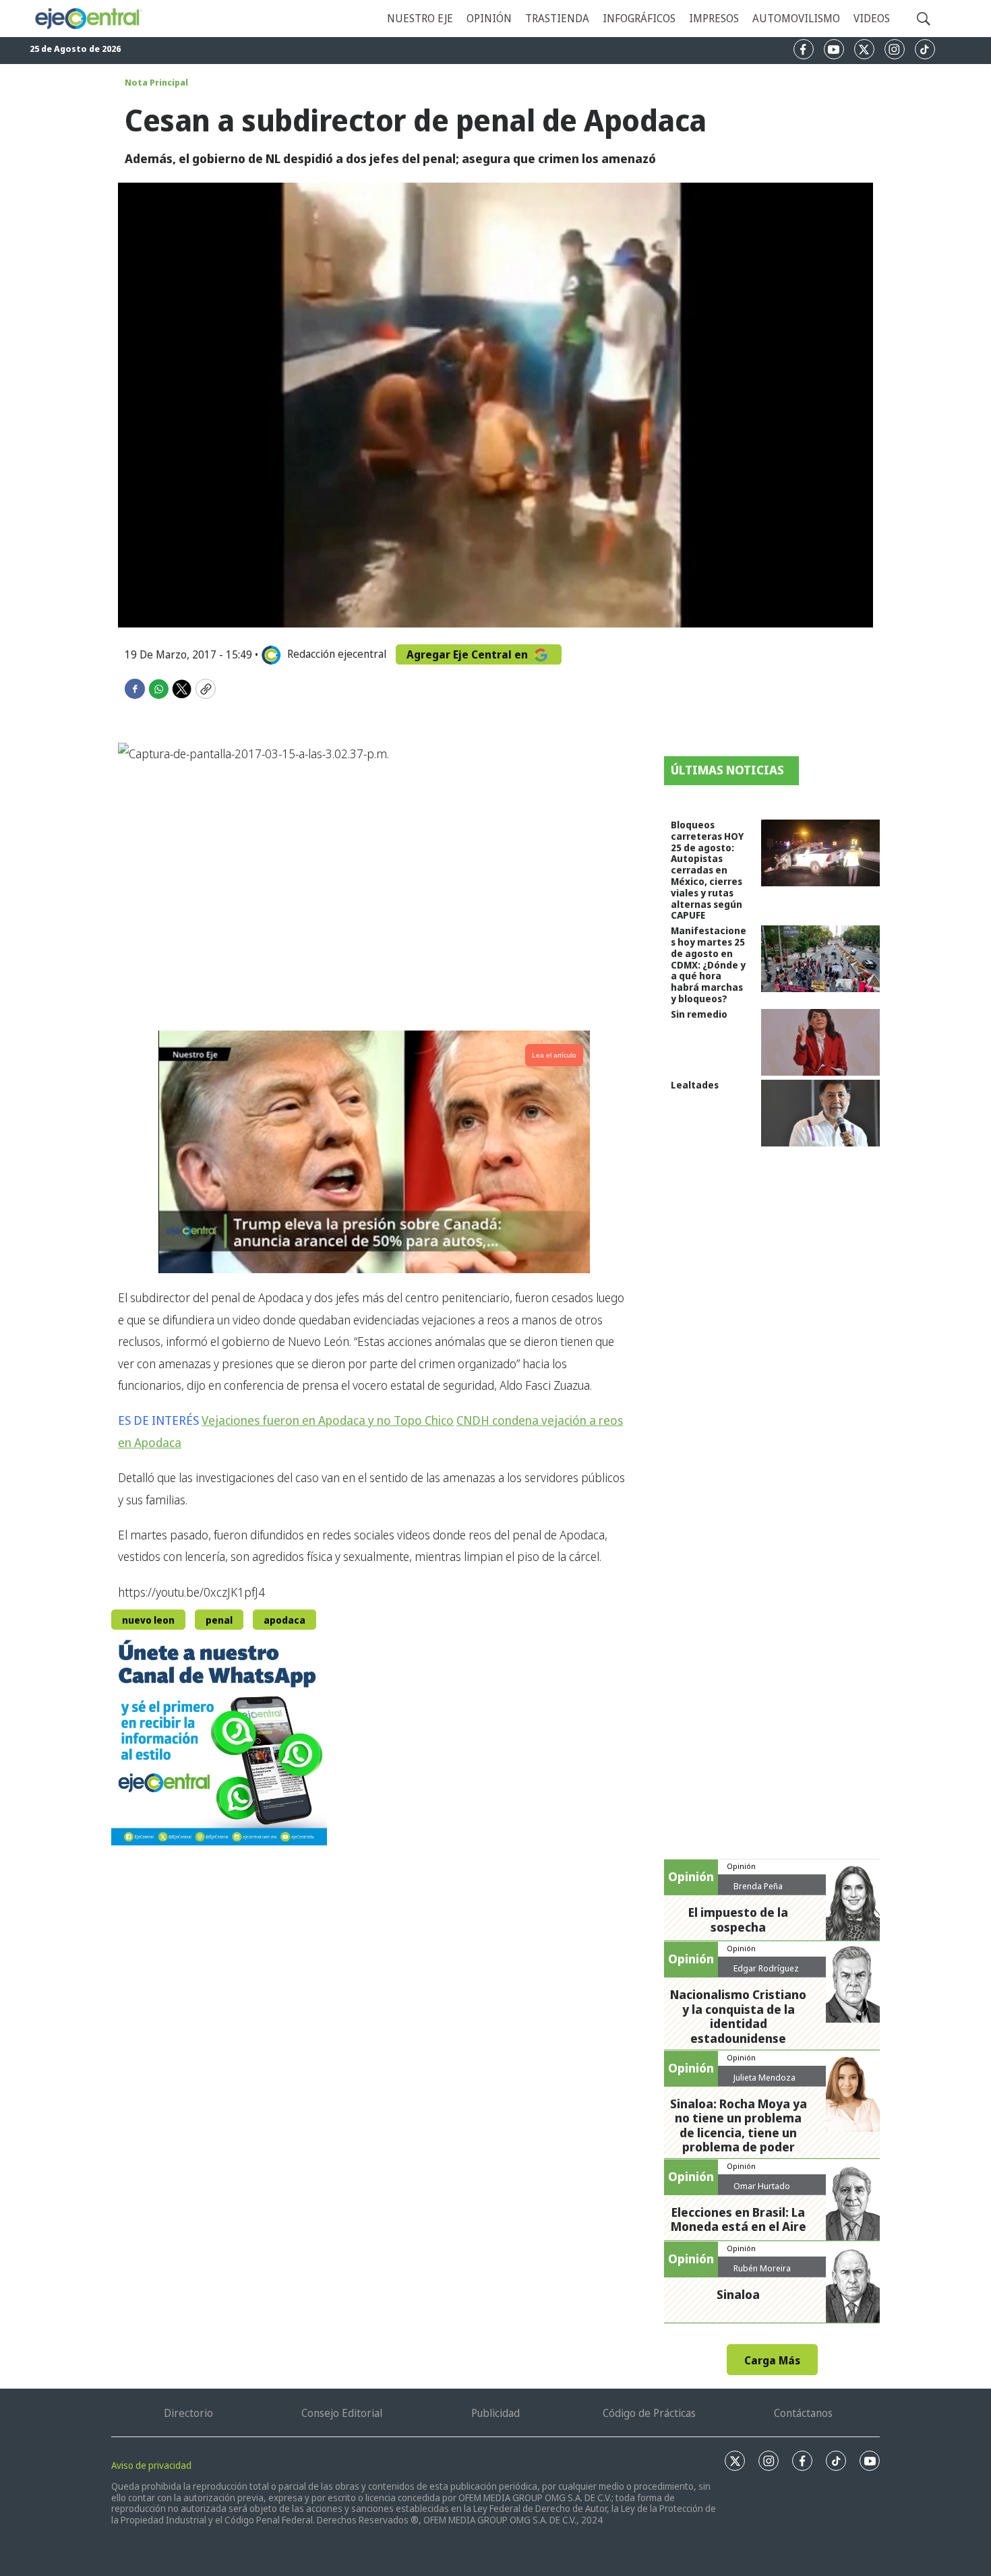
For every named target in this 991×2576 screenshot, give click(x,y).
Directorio (188, 2413)
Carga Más (772, 2360)
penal (219, 1620)
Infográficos (639, 18)
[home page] (88, 19)
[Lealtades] (820, 1113)
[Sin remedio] (820, 1042)
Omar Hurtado (762, 2186)
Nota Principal (156, 82)
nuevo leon (148, 1620)
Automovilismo (796, 18)
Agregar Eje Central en (469, 654)
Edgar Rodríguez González (766, 1973)
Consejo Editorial (342, 2413)
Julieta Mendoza (764, 2077)
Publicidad (495, 2413)
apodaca (284, 1620)
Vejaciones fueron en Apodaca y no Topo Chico (328, 1420)
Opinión (489, 18)
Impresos (714, 18)
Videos (872, 18)
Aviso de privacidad (151, 2465)
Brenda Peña (758, 1886)
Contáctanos (803, 2413)
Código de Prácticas (649, 2413)
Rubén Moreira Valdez (762, 2273)
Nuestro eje (420, 18)
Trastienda (557, 18)
